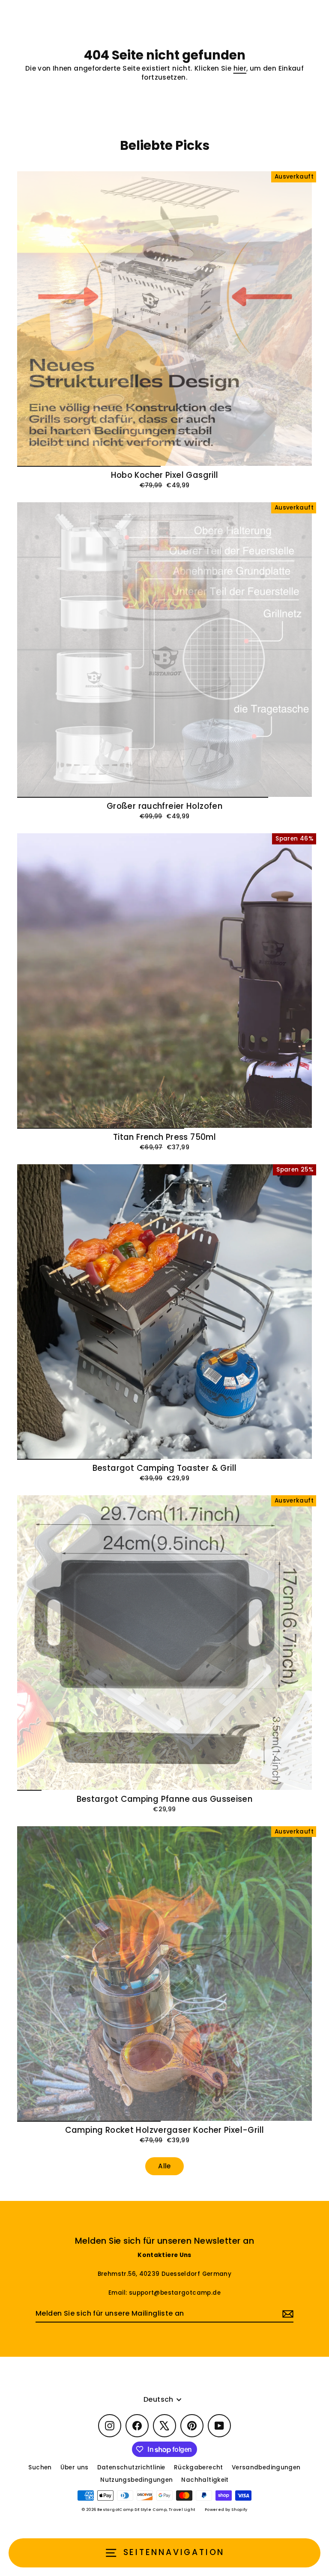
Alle (164, 2166)
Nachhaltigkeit (205, 2480)
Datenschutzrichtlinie (131, 2467)
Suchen (40, 2467)
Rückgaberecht (199, 2467)
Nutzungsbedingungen (136, 2480)
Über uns (75, 2467)
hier (240, 68)
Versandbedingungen (266, 2467)
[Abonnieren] (287, 2314)
